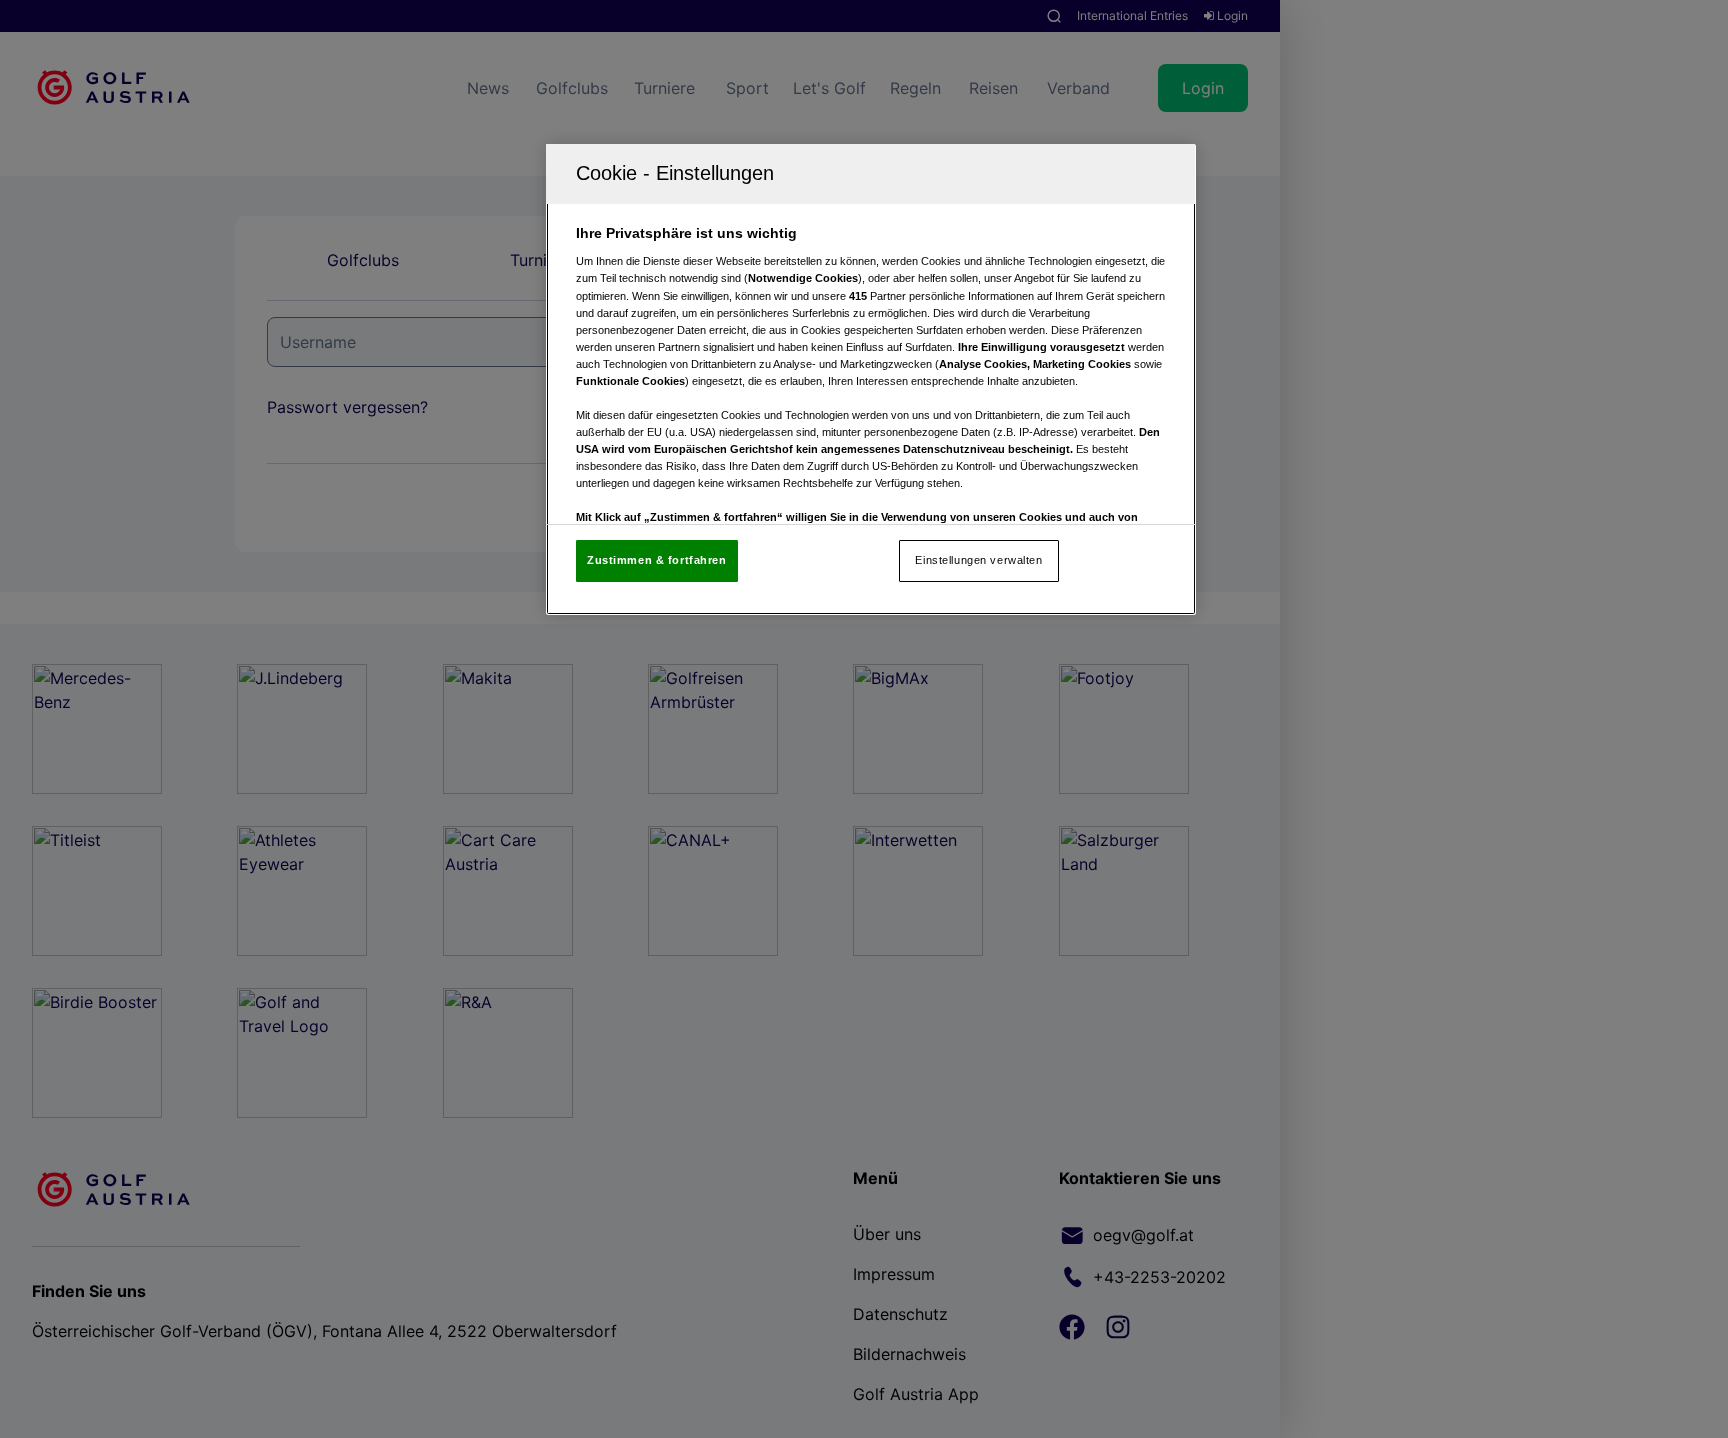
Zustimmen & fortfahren (657, 560)
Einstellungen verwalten (978, 560)
